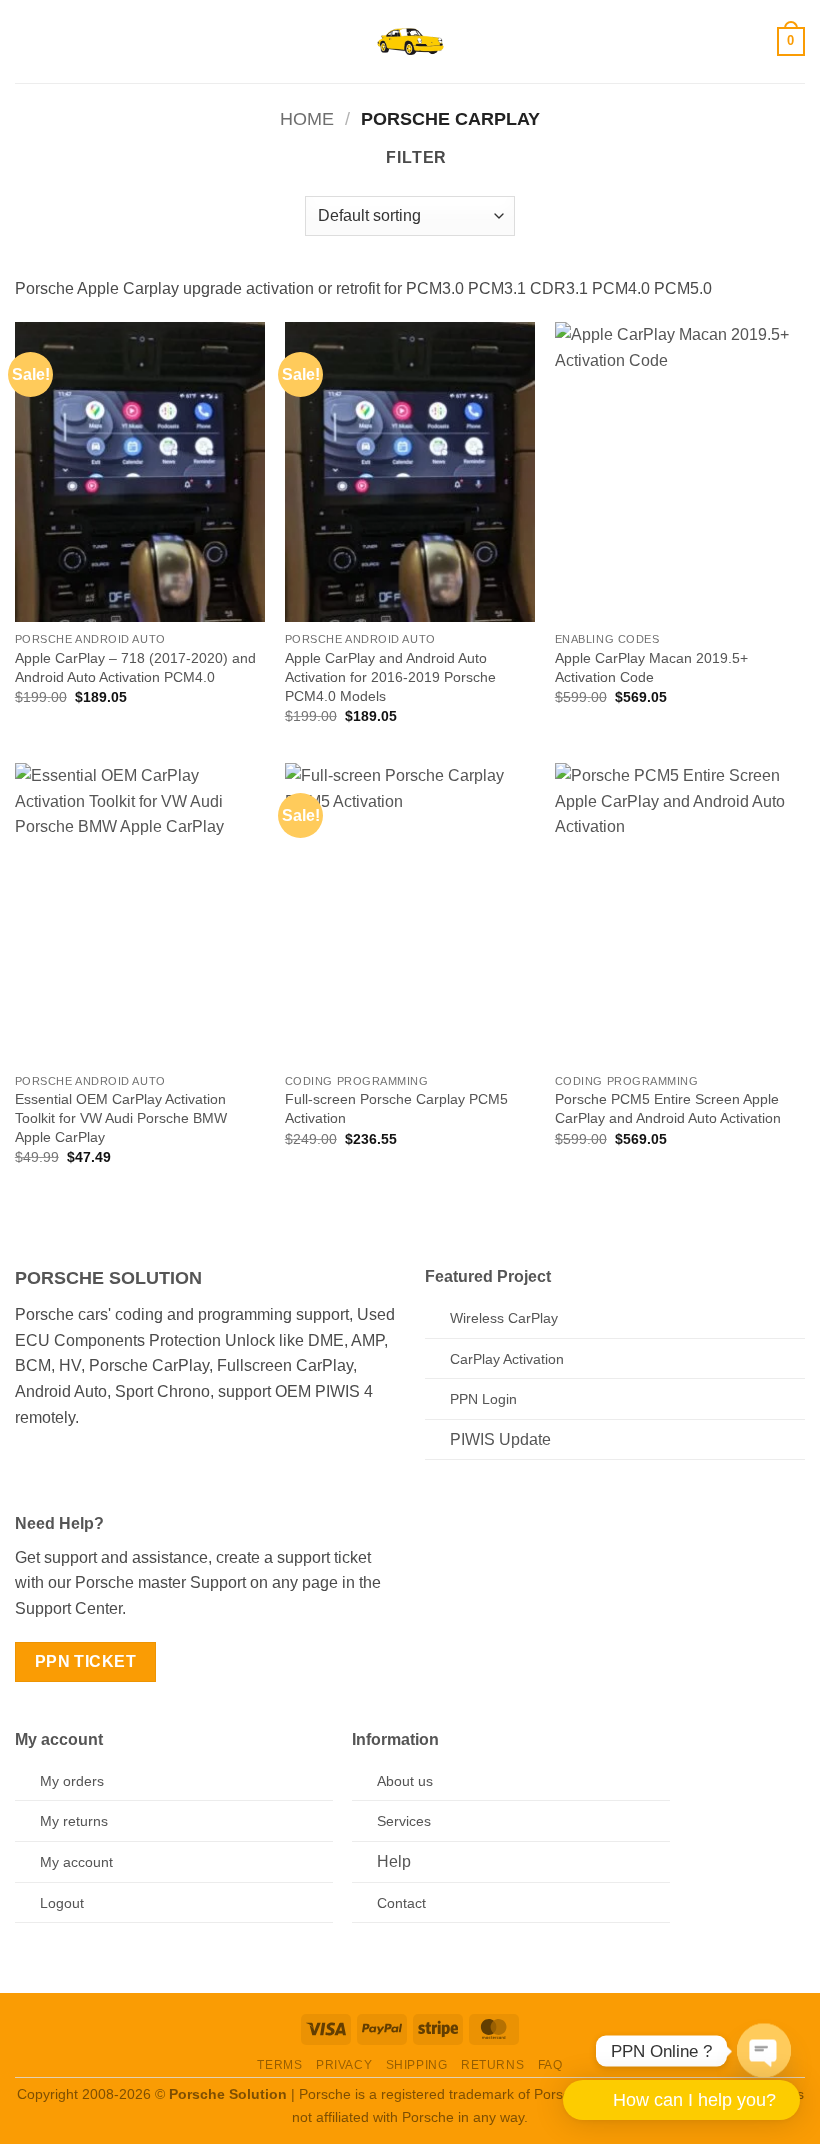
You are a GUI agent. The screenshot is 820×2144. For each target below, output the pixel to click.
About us (405, 1781)
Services (404, 1821)
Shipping (417, 2065)
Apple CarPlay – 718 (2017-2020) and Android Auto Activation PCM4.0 (135, 667)
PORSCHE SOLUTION (108, 1278)
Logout (62, 1903)
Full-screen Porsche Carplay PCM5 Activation (396, 1108)
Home (307, 118)
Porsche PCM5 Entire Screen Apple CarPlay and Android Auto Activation (668, 1108)
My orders (72, 1781)
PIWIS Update (500, 1439)
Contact (401, 1903)
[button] (27, 41)
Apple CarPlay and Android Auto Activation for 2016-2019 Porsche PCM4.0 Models (390, 676)
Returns (492, 2065)
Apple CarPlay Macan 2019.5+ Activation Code (651, 667)
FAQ (550, 2065)
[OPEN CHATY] (764, 2046)
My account (76, 1862)
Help (394, 1861)
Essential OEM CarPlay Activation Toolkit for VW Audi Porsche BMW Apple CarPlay (121, 1117)
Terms (279, 2065)
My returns (74, 1821)
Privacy (344, 2065)
